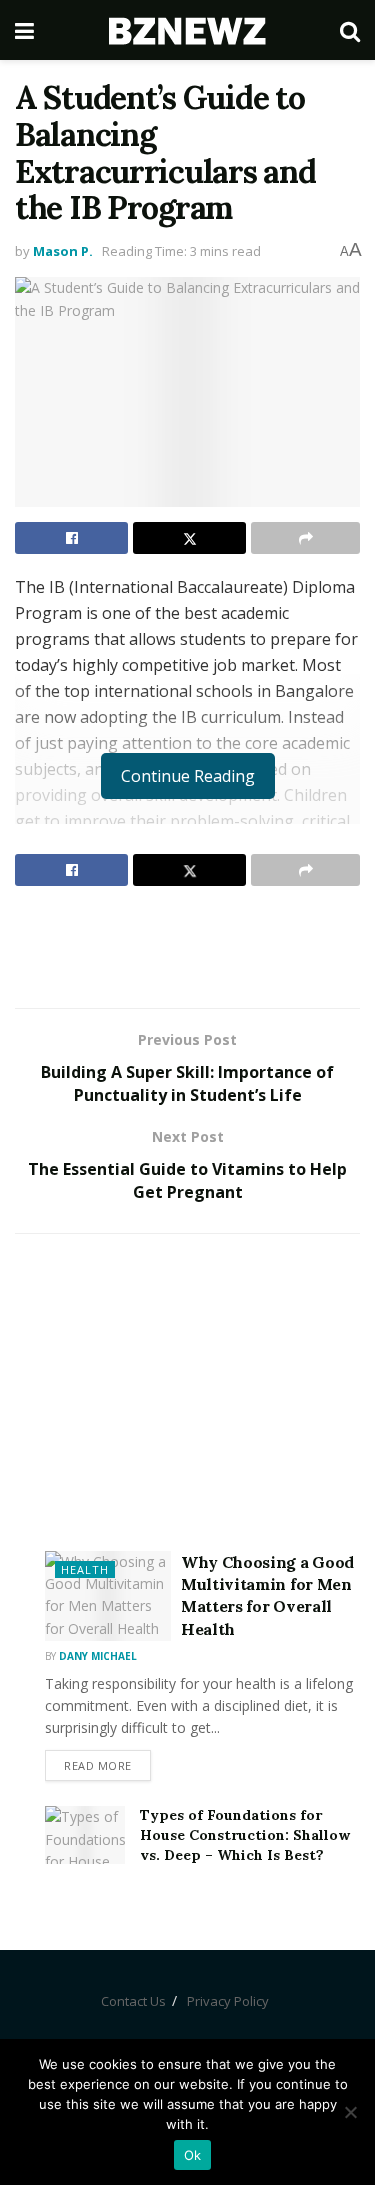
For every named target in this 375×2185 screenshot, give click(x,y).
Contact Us (133, 2001)
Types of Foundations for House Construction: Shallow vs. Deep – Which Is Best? (245, 1834)
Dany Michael (98, 1656)
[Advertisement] (188, 946)
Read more (98, 1765)
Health (85, 1569)
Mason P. (63, 251)
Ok (193, 2155)
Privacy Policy (228, 2001)
